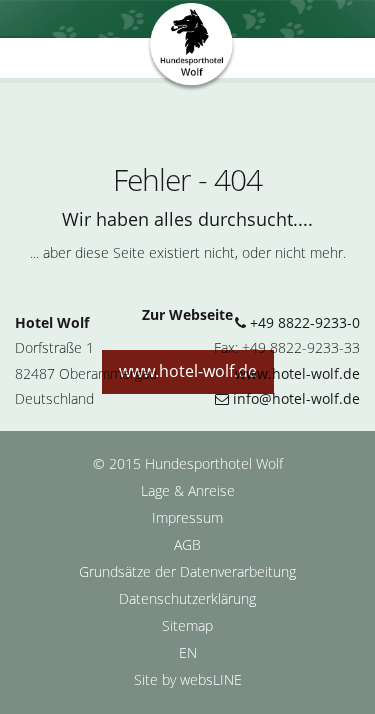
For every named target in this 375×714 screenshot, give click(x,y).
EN (188, 652)
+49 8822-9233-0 (303, 322)
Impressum (187, 517)
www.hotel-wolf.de (297, 373)
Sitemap (187, 625)
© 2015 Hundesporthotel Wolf (188, 463)
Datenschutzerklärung (187, 598)
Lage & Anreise (188, 490)
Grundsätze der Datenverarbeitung (187, 571)
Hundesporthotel (192, 48)
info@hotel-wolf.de (294, 398)
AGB (187, 544)
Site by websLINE (188, 679)
